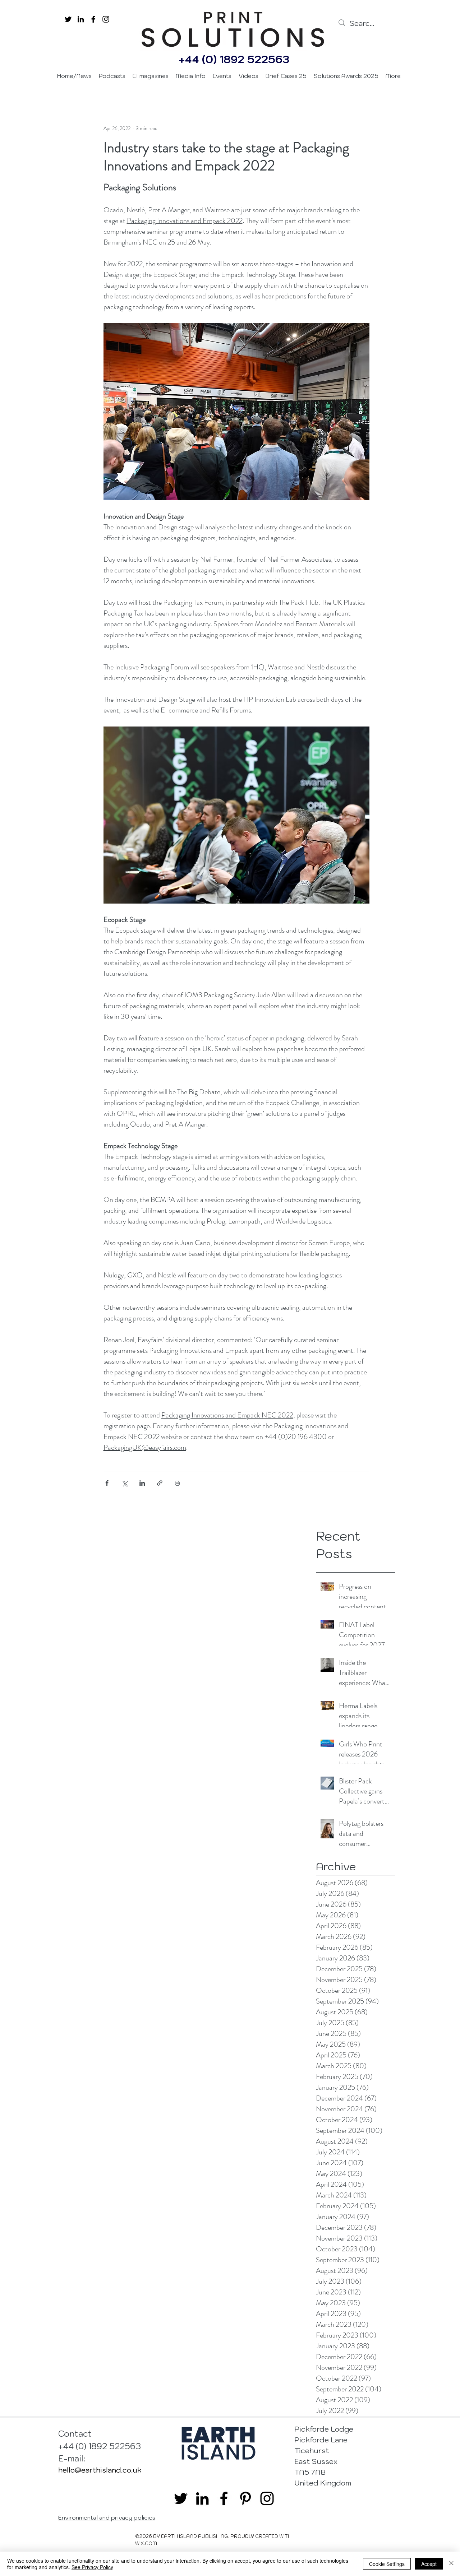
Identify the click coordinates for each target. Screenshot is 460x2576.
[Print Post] (177, 1483)
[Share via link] (160, 1483)
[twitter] (68, 19)
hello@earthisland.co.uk (100, 2470)
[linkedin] (81, 19)
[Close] (451, 2564)
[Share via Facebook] (107, 1483)
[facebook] (93, 19)
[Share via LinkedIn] (142, 1483)
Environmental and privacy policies (107, 2517)
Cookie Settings (387, 2564)
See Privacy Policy (92, 2567)
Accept (429, 2564)
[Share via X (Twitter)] (125, 1483)
